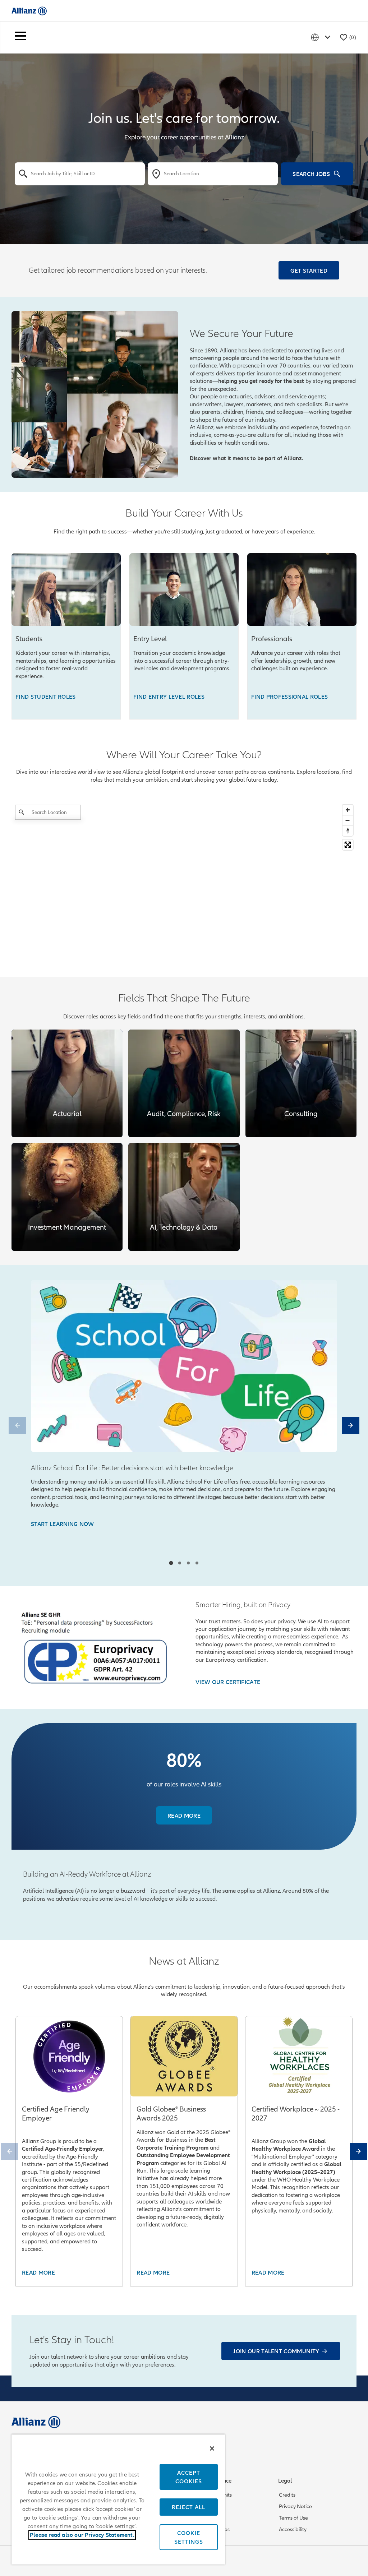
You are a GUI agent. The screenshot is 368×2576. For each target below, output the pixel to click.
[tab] (171, 1563)
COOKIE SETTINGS (189, 2537)
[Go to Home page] (29, 11)
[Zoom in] (348, 810)
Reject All (188, 2507)
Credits (287, 2495)
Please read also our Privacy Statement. (82, 2535)
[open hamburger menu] (20, 37)
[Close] (212, 2448)
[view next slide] (351, 1425)
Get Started (309, 270)
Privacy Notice (295, 2506)
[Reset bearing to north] (348, 831)
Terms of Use (293, 2518)
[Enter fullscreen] (348, 845)
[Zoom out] (348, 820)
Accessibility (293, 2529)
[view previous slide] (17, 1425)
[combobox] (80, 174)
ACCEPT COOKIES (189, 2477)
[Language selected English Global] (322, 37)
